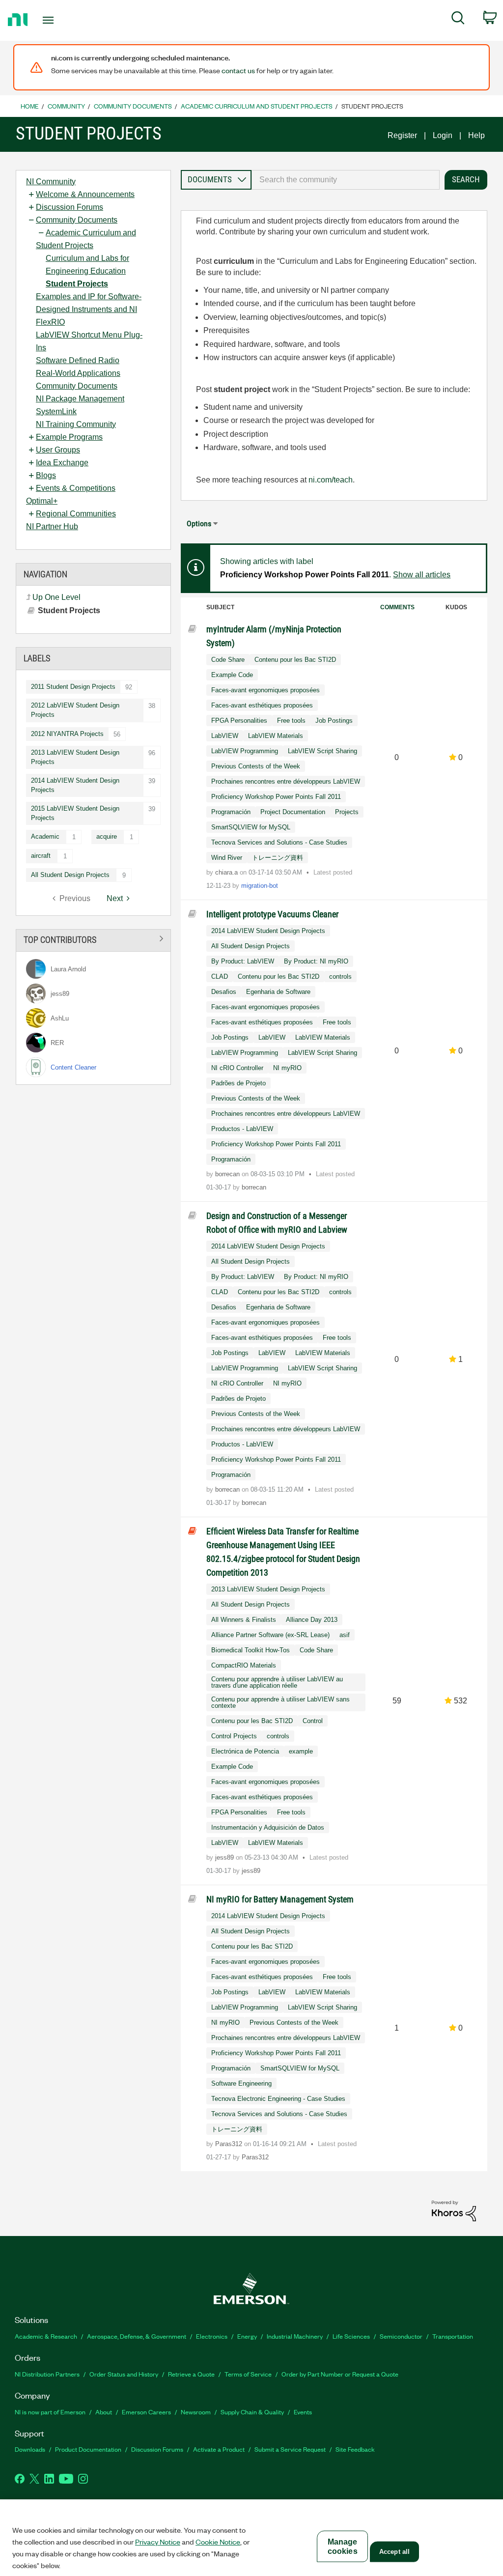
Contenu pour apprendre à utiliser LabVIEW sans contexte (280, 1702)
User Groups (58, 450)
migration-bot (260, 886)
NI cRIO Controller (237, 1068)
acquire (107, 836)
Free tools (291, 721)
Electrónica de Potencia (245, 1751)
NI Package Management (80, 399)
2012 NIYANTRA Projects (67, 734)
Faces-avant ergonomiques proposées (265, 690)
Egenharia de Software (278, 992)
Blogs (46, 475)
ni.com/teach (331, 480)
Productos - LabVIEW (242, 1129)
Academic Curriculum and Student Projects (257, 106)
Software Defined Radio (78, 360)
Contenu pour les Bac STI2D (295, 660)
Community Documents (133, 106)
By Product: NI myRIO (316, 961)
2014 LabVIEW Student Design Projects (75, 785)
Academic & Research (46, 2336)
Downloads (30, 2449)
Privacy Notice (158, 2542)
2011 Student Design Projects (73, 687)
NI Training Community (76, 424)
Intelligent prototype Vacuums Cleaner (272, 914)
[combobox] (346, 180)
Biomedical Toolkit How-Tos (251, 1650)
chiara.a (227, 872)
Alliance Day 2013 (312, 1620)
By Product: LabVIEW (243, 961)
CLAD (220, 977)
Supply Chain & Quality (252, 2412)
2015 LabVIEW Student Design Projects (75, 813)
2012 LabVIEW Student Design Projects (75, 710)
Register (402, 135)
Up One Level (56, 597)
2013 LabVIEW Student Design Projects (75, 757)
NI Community (51, 182)
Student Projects (77, 284)
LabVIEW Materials (276, 736)
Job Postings (334, 721)
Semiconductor (401, 2336)
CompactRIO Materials (244, 1665)
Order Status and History (124, 2374)
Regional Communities (76, 514)
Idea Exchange (62, 463)
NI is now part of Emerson (50, 2412)
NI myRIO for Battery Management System (280, 1899)
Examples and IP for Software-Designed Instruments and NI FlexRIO (89, 309)
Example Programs (69, 437)
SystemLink (56, 411)
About (104, 2412)
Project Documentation (293, 812)
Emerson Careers (146, 2412)
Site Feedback (355, 2449)
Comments (397, 607)
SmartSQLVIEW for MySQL (251, 827)
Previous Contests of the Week (256, 766)
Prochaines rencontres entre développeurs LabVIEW (286, 781)
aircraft (41, 856)
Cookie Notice (218, 2542)
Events (303, 2412)
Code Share (228, 660)
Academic (45, 836)
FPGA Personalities (239, 721)
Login (443, 135)
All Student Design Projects (70, 875)
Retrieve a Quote (191, 2374)
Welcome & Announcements (85, 194)
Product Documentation (88, 2449)
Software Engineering (241, 2083)
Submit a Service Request (290, 2449)
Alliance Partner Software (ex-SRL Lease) (270, 1635)
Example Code (232, 675)
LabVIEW (225, 736)
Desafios (224, 992)
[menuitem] (458, 20)
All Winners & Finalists (244, 1620)
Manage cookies (343, 2547)
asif (345, 1635)
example (301, 1751)
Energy (247, 2336)
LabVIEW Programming (245, 751)
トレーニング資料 (278, 858)
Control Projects (234, 1736)
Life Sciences (351, 2336)
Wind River (227, 858)
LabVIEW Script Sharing (322, 751)
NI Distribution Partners (47, 2374)
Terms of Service (248, 2374)
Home (30, 106)
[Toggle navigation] (65, 20)
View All (93, 939)
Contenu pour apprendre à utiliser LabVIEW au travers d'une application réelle (277, 1682)
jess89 (225, 1857)
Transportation (453, 2336)
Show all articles (422, 575)
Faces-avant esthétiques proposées (262, 705)
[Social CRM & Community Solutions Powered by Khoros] (454, 2210)
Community (66, 106)
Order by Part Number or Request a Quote (340, 2374)
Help (476, 135)
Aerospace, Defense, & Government (137, 2336)
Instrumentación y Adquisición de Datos (268, 1827)
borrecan (228, 1174)
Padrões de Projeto (238, 1083)
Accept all (394, 2552)
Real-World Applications (78, 373)
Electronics (212, 2336)
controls (340, 977)
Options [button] (199, 524)
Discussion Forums (70, 207)
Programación (231, 812)
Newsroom (196, 2412)
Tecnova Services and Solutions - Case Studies (279, 842)
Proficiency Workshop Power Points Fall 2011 (276, 797)
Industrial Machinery (295, 2336)
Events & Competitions (76, 488)
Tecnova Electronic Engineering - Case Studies (278, 2099)
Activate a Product (219, 2449)
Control (313, 1721)
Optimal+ (42, 501)
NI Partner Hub (52, 526)
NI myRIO (287, 1068)
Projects (347, 812)
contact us (238, 70)
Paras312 (230, 2144)
